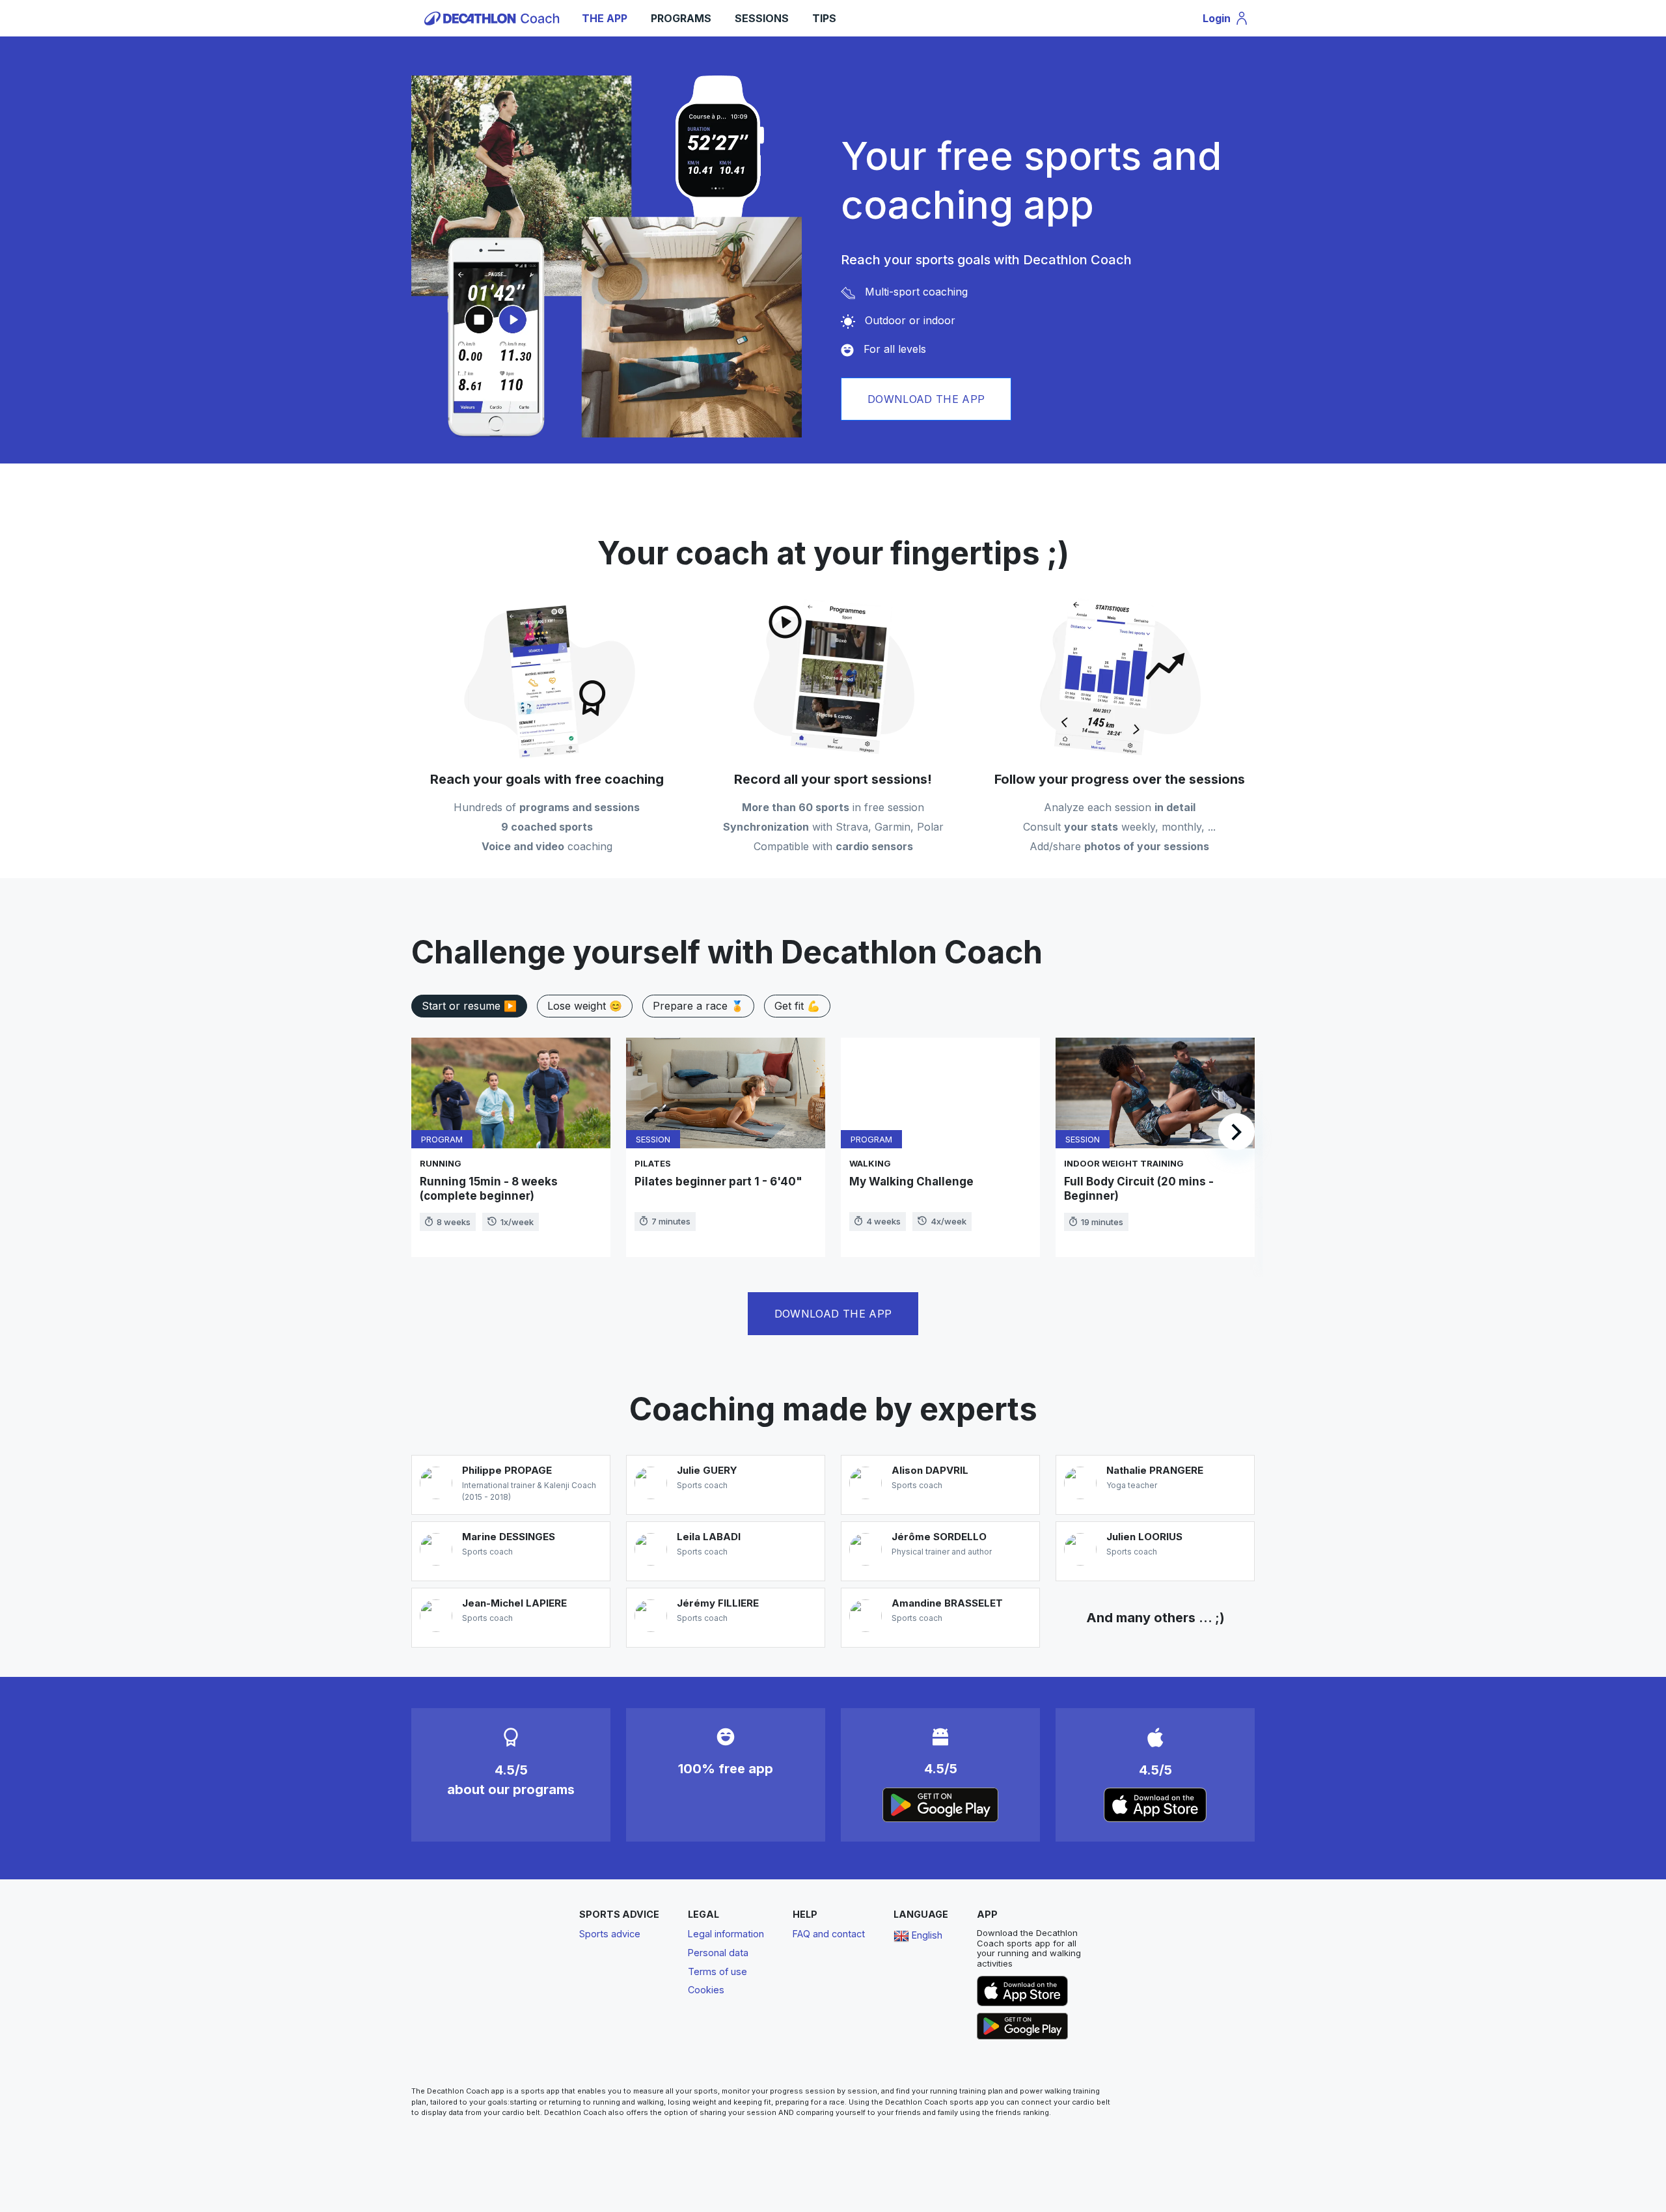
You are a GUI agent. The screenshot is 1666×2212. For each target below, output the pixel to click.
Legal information (726, 1934)
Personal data (718, 1953)
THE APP (605, 18)
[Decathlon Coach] (494, 17)
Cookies (706, 1990)
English (926, 1935)
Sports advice (610, 1934)
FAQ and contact (829, 1934)
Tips (824, 18)
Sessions (762, 18)
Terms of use (717, 1971)
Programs (681, 18)
